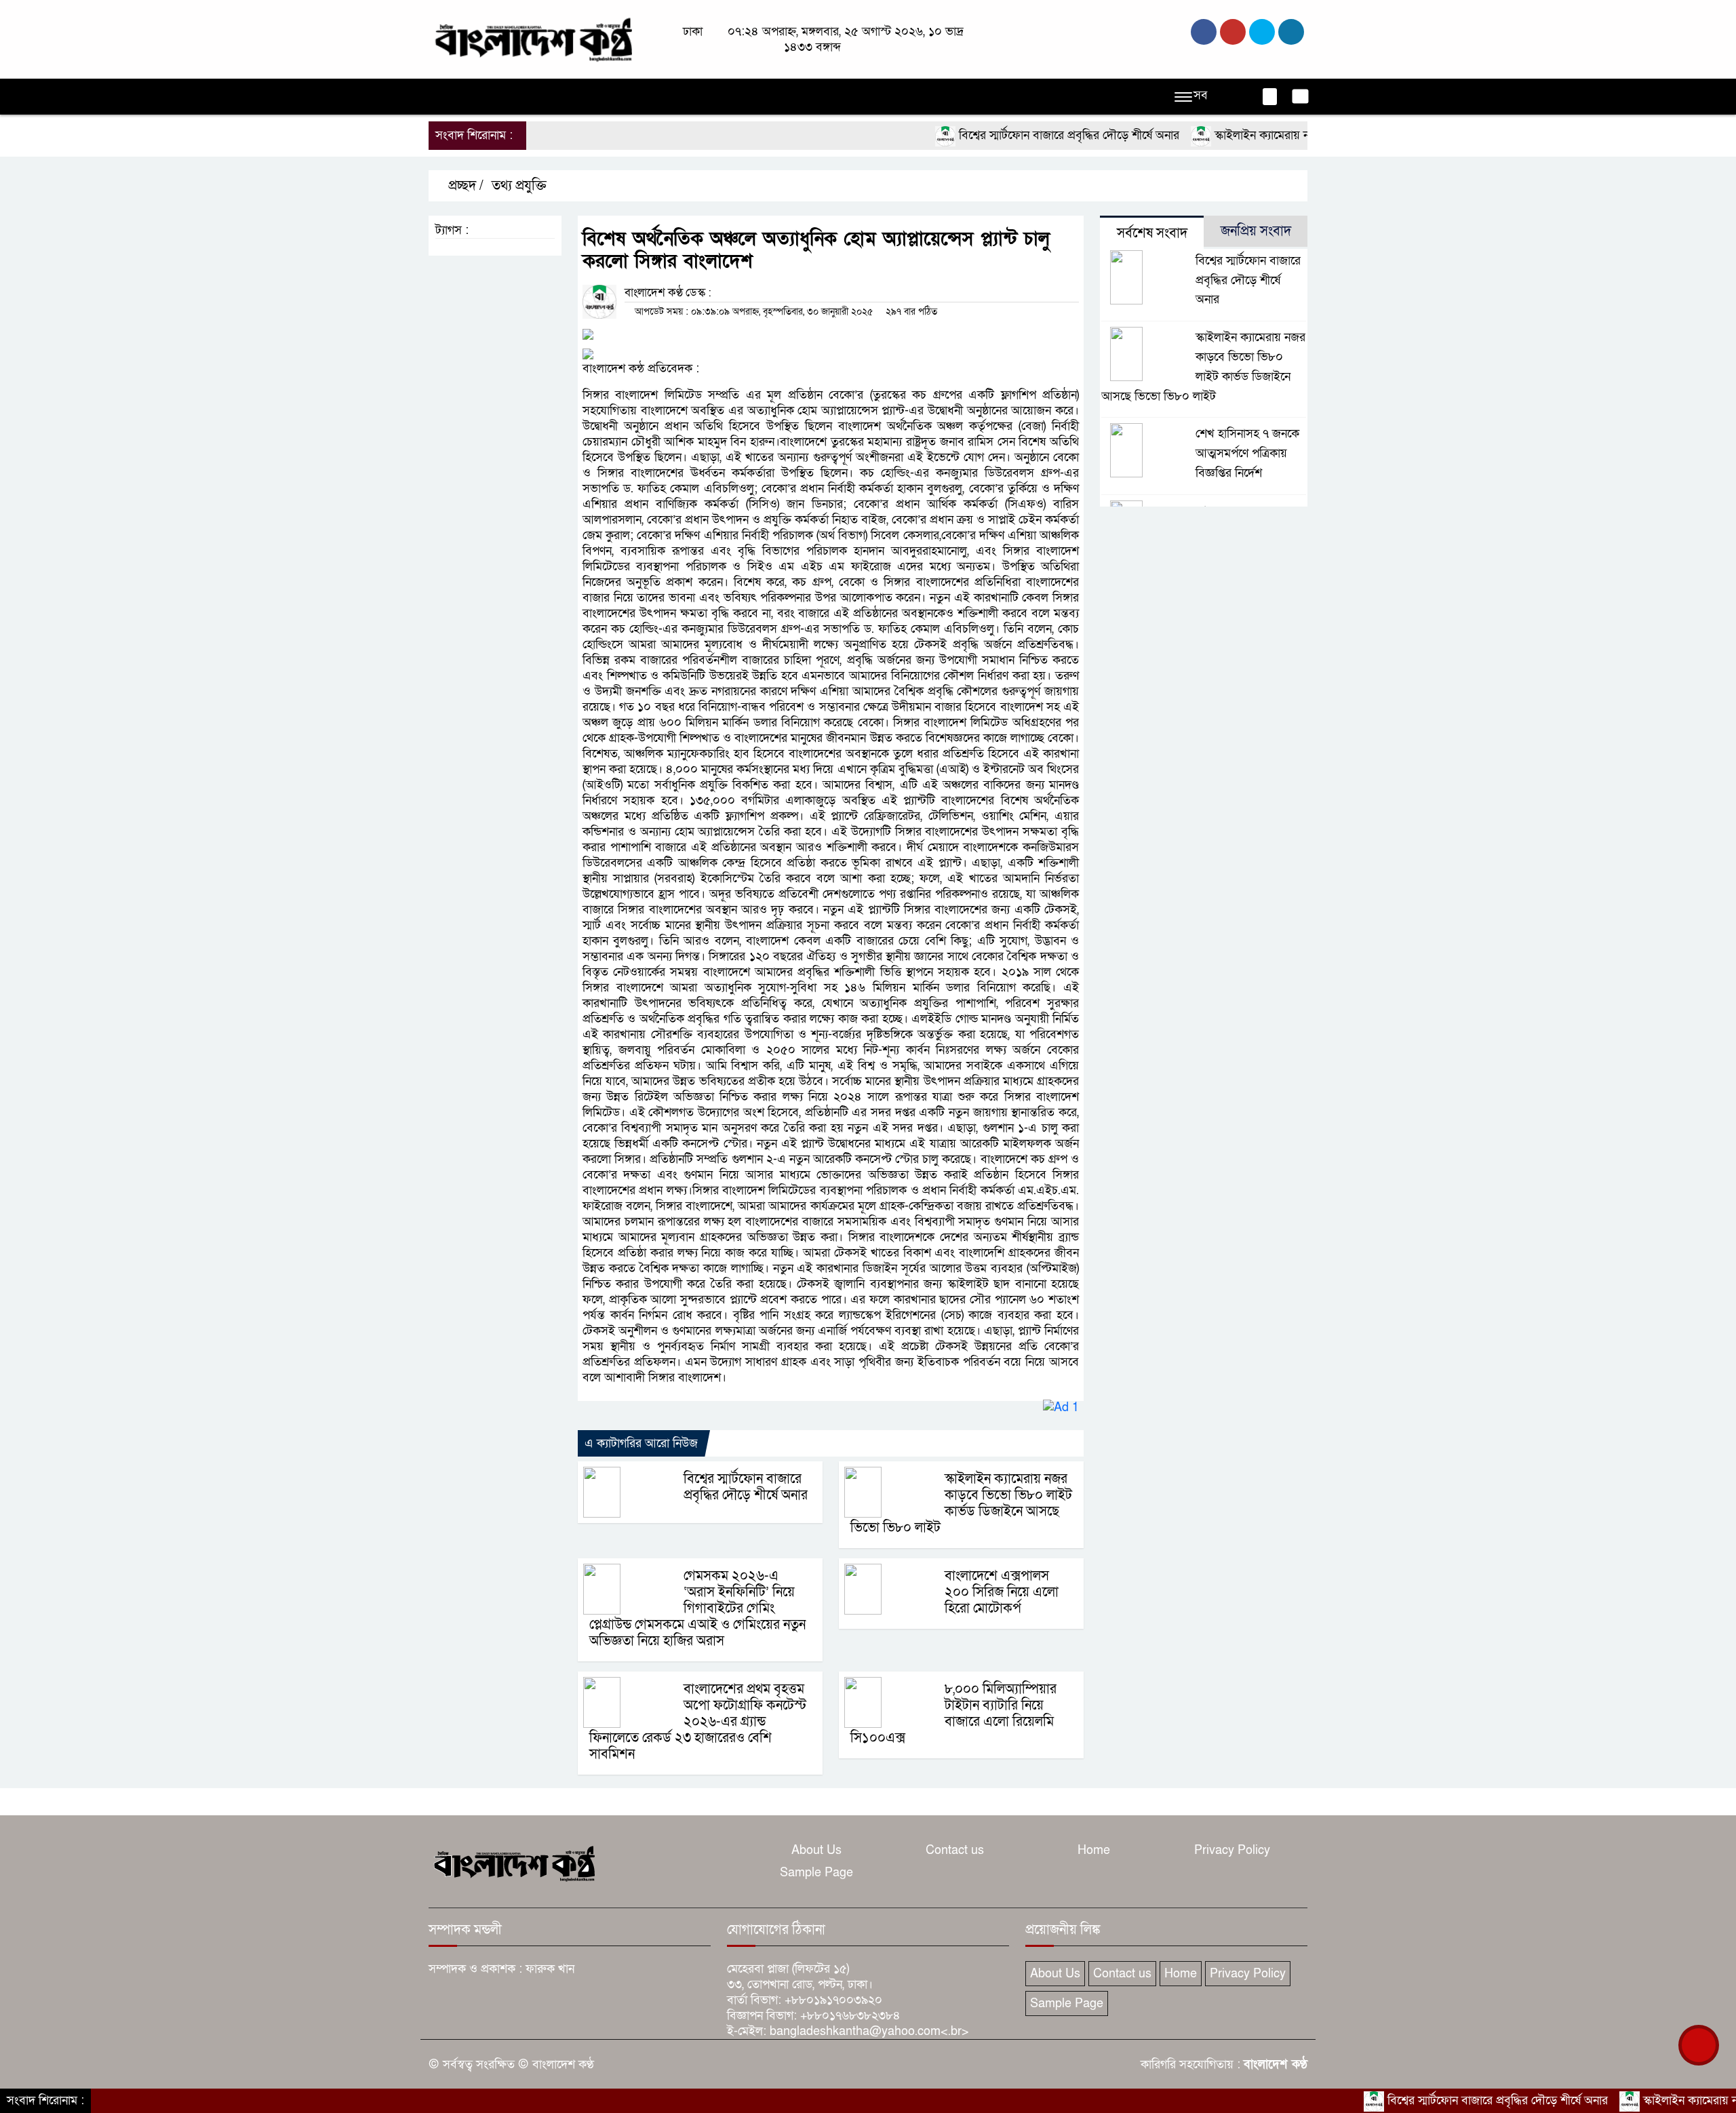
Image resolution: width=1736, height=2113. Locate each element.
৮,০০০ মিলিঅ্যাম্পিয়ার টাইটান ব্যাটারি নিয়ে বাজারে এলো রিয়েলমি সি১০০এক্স (953, 1714)
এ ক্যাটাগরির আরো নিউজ (641, 1443)
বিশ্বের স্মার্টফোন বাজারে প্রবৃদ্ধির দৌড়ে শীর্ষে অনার (1004, 135)
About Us (816, 1850)
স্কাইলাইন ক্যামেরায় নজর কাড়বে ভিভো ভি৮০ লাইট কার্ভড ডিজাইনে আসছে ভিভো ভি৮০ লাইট (961, 1503)
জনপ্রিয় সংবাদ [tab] (1256, 231)
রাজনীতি (542, 97)
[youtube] (1291, 32)
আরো (1027, 97)
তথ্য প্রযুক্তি (519, 186)
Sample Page (816, 1873)
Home (1094, 1850)
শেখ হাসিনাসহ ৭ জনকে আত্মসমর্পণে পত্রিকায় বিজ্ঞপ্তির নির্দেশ (1247, 453)
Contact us (955, 1850)
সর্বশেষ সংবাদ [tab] (1152, 233)
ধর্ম (863, 97)
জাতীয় (492, 97)
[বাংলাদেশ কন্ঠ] (532, 38)
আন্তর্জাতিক (758, 97)
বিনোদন (904, 97)
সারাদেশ (697, 97)
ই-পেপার (1076, 97)
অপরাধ (594, 97)
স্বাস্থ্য (949, 97)
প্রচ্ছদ (448, 97)
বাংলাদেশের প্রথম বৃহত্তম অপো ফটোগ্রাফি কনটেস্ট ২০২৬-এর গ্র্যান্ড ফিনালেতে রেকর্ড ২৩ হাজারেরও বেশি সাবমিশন (698, 1722)
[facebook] (1204, 32)
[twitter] (1233, 32)
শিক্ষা (987, 97)
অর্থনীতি (644, 97)
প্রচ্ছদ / (464, 186)
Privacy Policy (1232, 1850)
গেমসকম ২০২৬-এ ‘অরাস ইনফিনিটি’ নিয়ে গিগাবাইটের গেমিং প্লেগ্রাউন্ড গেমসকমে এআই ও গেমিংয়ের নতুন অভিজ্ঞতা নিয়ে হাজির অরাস (697, 1608)
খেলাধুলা (820, 97)
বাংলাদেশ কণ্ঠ (1276, 2065)
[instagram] (1262, 32)
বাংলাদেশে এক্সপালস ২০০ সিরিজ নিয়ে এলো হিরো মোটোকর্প (1002, 1592)
